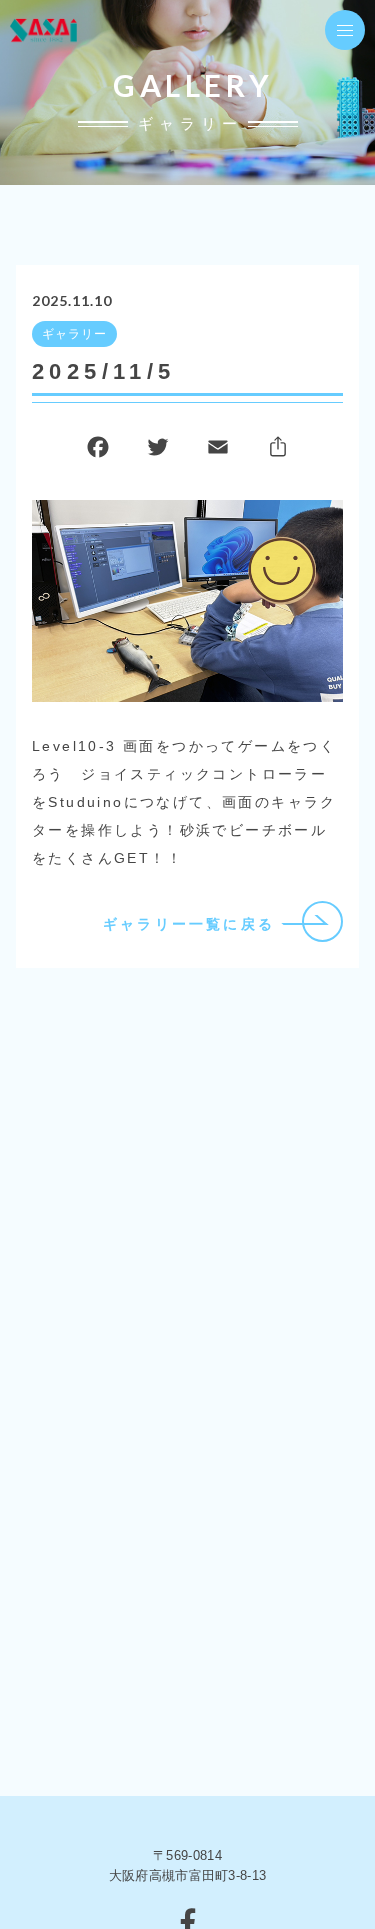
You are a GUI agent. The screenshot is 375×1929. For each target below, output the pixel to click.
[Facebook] (98, 451)
